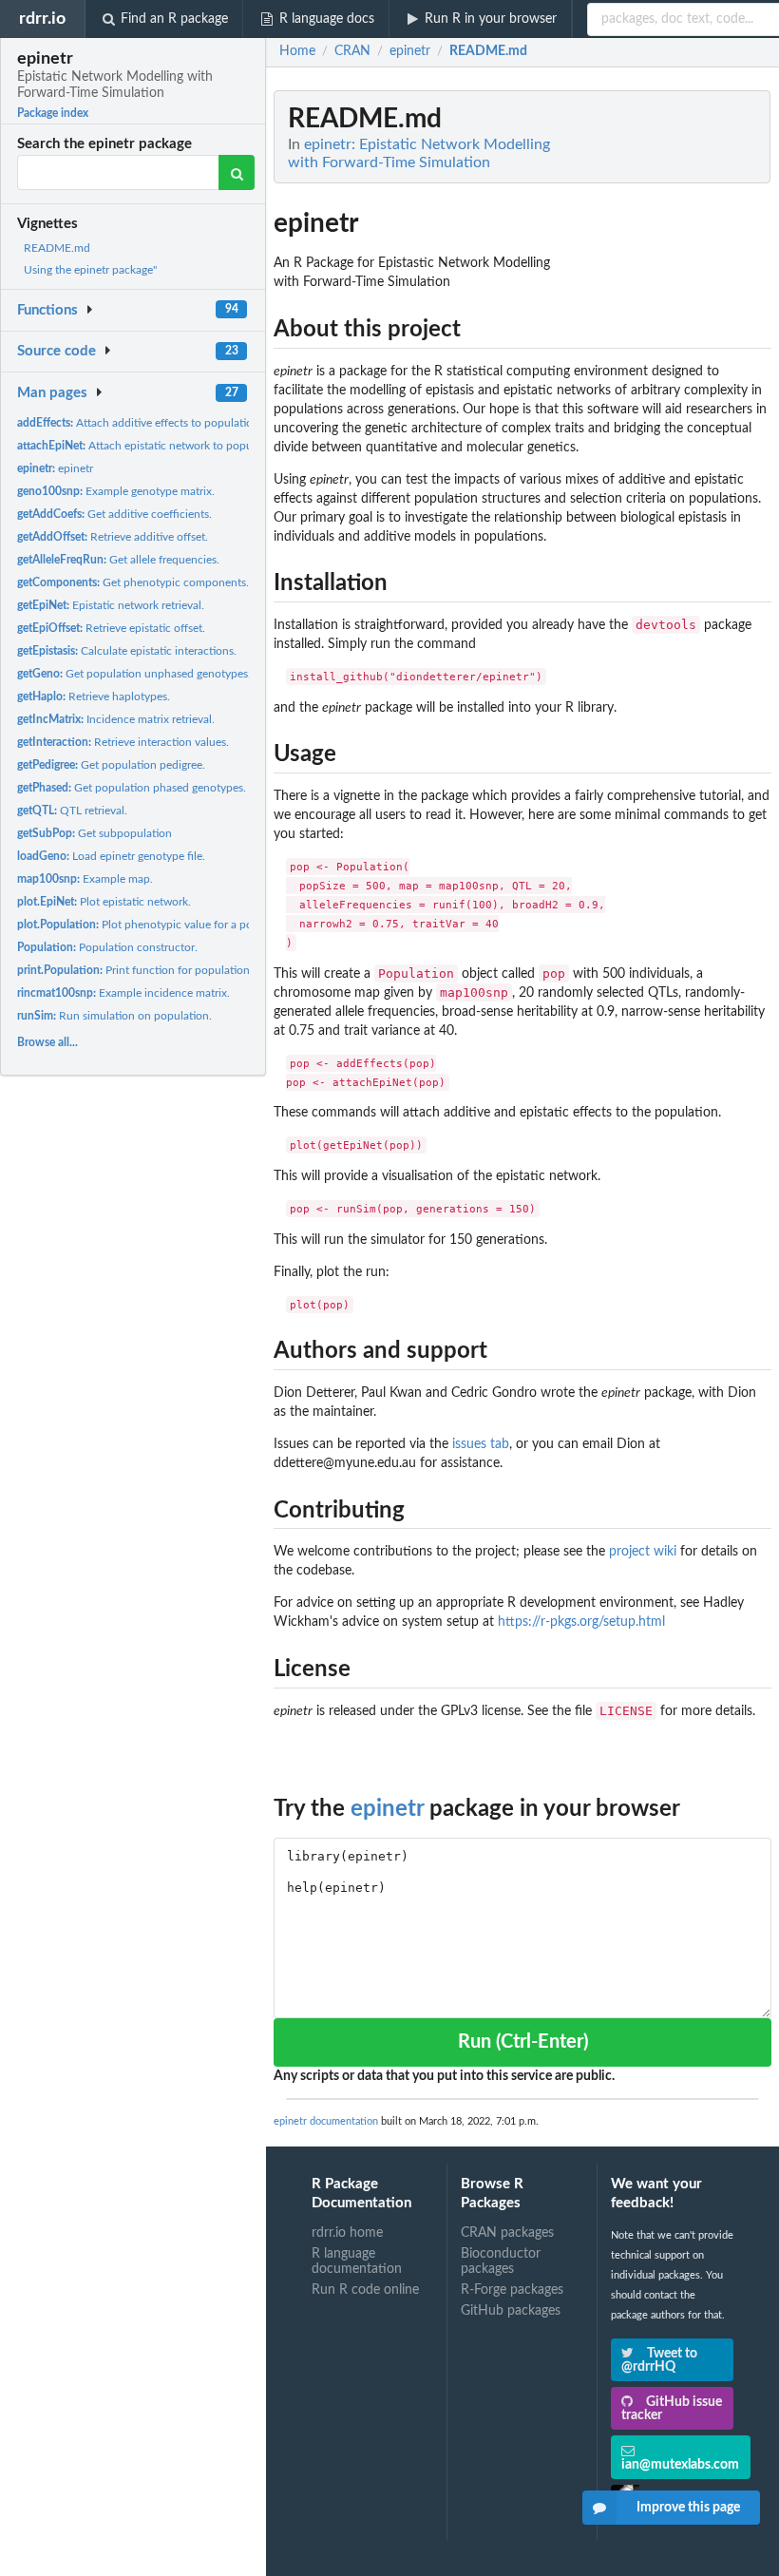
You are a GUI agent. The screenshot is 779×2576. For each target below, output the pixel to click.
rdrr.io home (347, 2233)
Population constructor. (107, 947)
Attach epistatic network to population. (151, 446)
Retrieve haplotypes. (94, 696)
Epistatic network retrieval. (111, 605)
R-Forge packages (512, 2290)
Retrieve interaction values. (123, 742)
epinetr (55, 468)
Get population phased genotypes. (132, 788)
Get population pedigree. (111, 765)
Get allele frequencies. (118, 560)
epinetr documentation (326, 2121)
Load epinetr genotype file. (111, 856)
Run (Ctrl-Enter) (523, 2042)
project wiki (643, 1552)
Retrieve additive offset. (113, 537)
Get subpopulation (95, 833)
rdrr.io (42, 19)
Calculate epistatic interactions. (127, 651)
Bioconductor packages (501, 2261)
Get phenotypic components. (133, 582)
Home (297, 51)
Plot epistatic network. (104, 902)
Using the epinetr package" (90, 270)
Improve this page (688, 2508)
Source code (57, 351)
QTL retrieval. (72, 811)
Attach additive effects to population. (140, 423)
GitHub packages (511, 2311)
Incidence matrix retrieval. (116, 719)
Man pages (52, 393)
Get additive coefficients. (114, 514)
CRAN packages (507, 2233)
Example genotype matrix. (116, 491)
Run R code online (365, 2290)
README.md (57, 248)
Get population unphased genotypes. (134, 674)
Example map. (85, 879)
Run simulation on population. (114, 1016)
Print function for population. (135, 970)
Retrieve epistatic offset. (111, 628)
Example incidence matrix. (123, 993)
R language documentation (357, 2261)
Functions (47, 310)
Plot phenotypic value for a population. (157, 925)
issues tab (481, 1444)
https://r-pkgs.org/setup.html (581, 1622)
